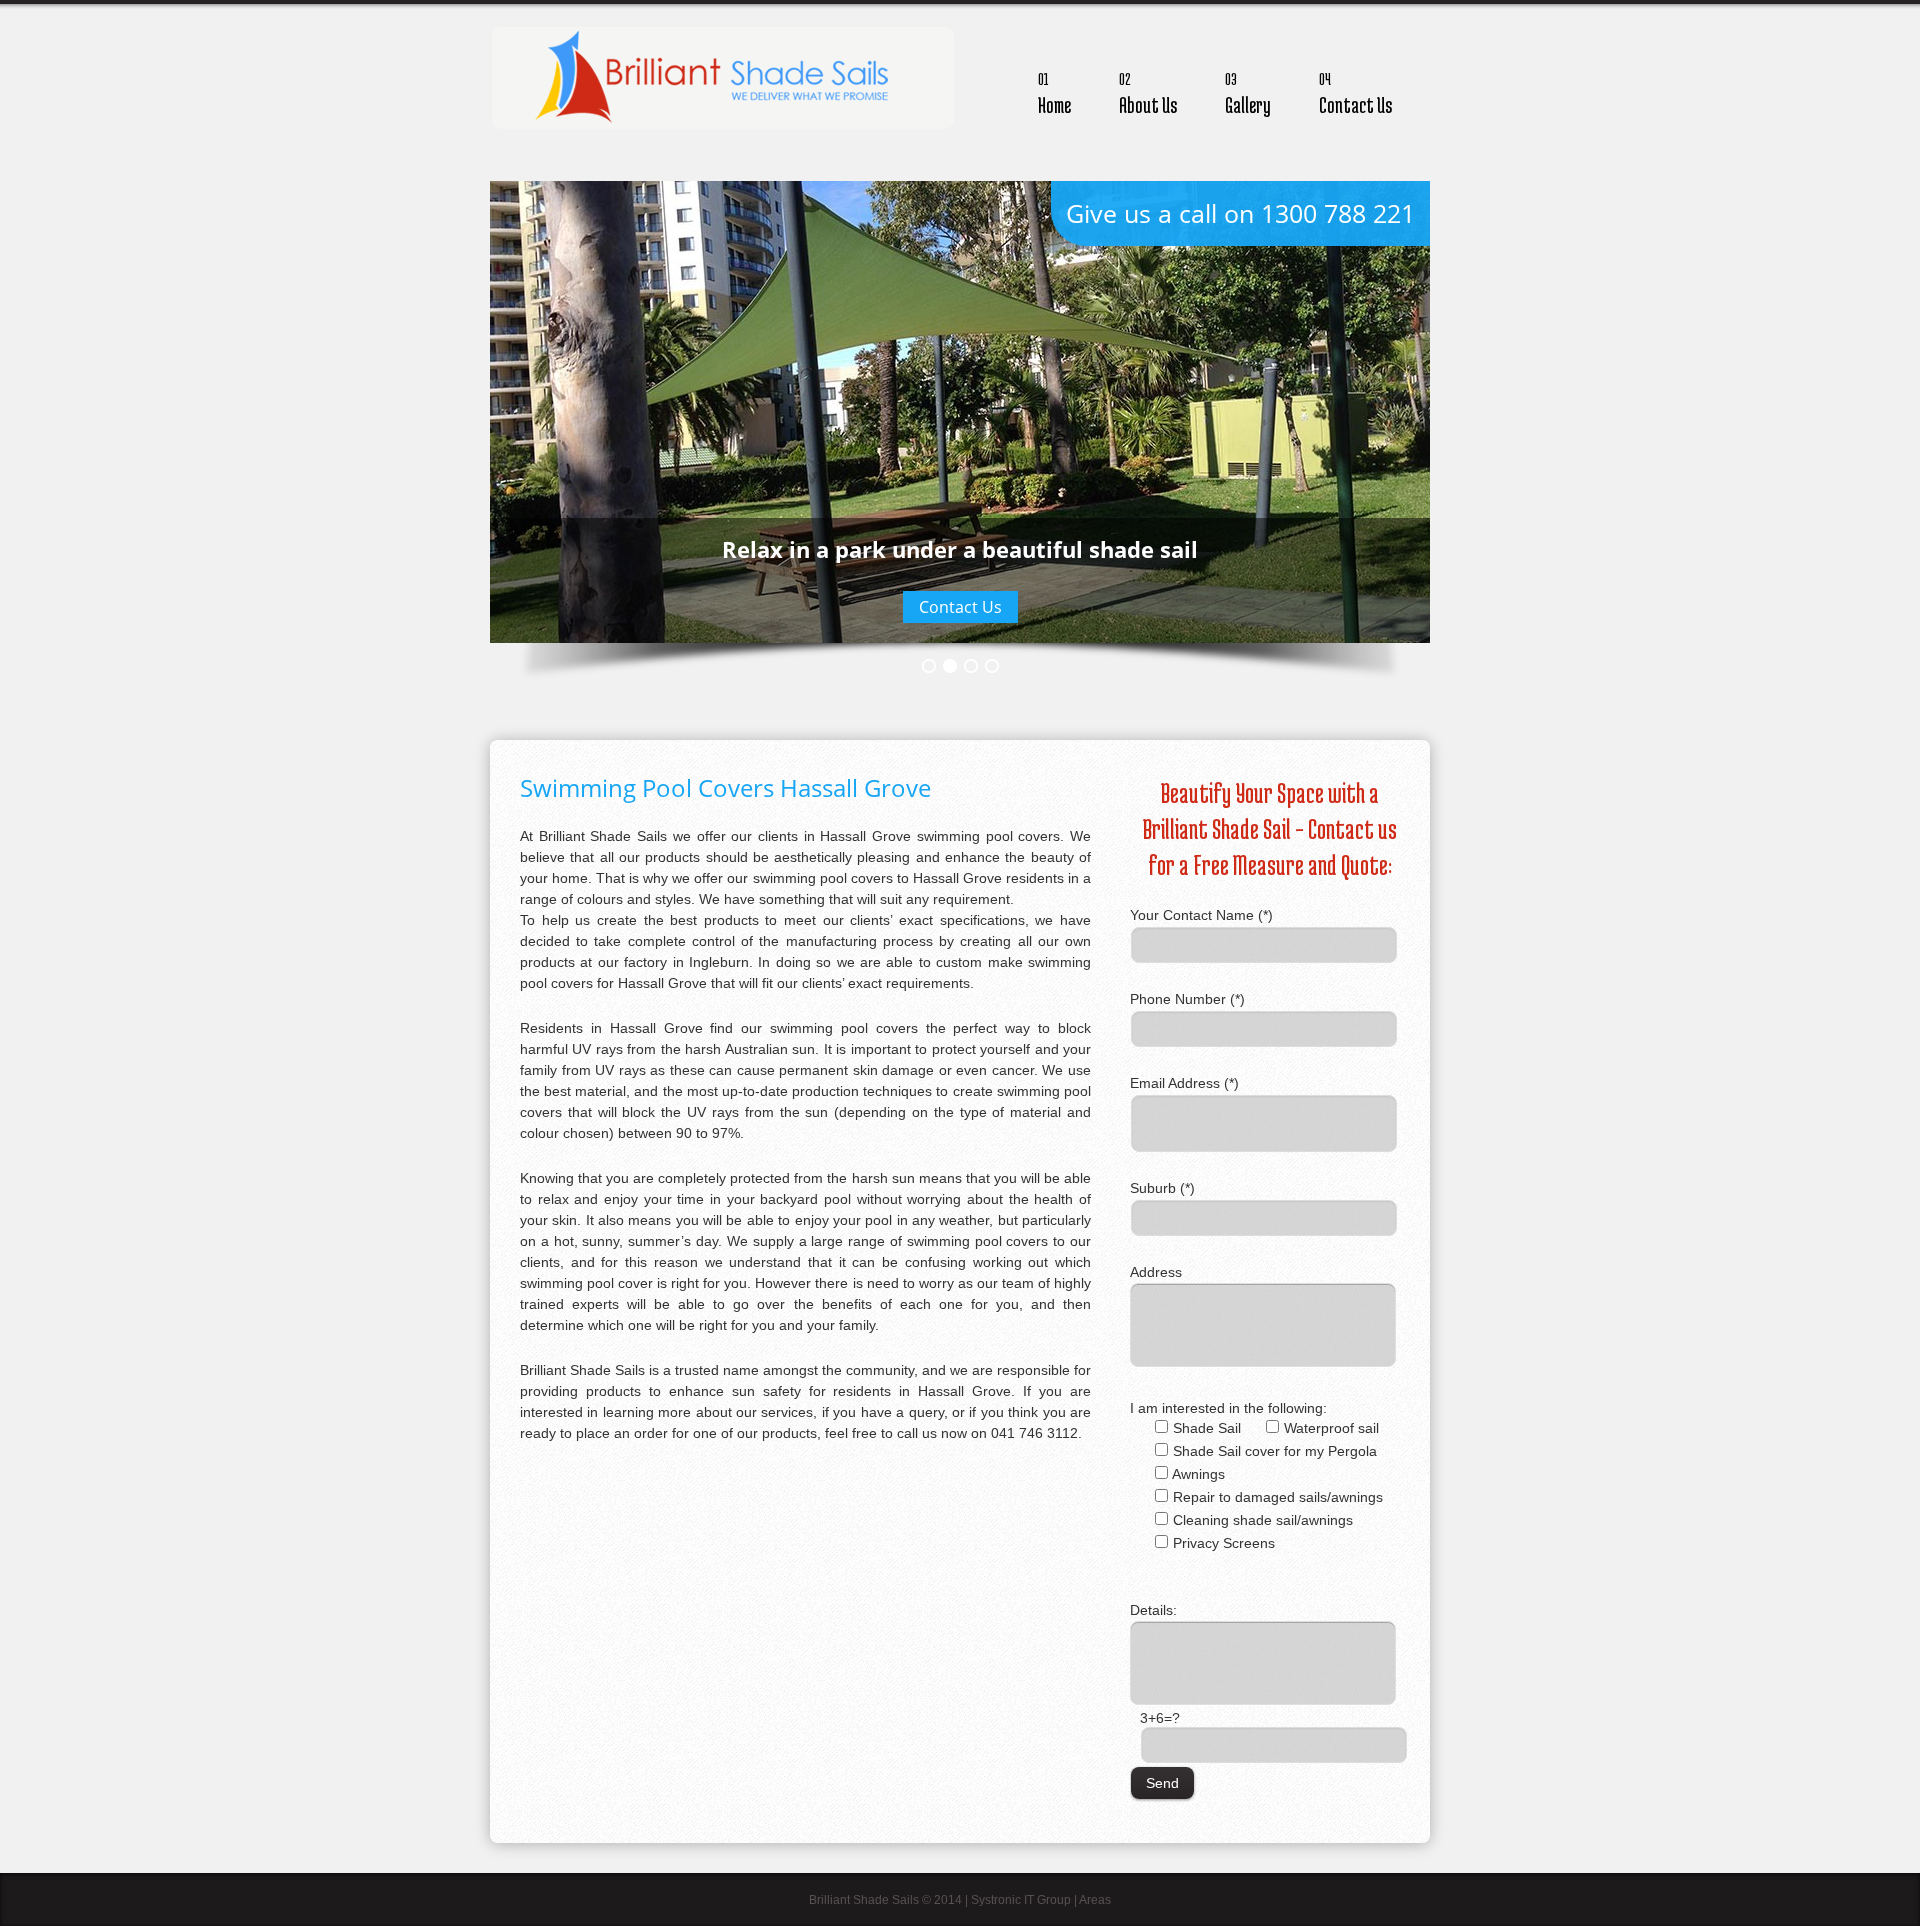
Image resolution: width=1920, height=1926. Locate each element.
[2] (950, 666)
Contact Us (1355, 93)
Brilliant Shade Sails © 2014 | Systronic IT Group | (944, 1900)
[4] (992, 666)
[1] (929, 666)
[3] (971, 666)
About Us (1148, 93)
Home (1054, 93)
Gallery (1248, 93)
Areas (1095, 1900)
